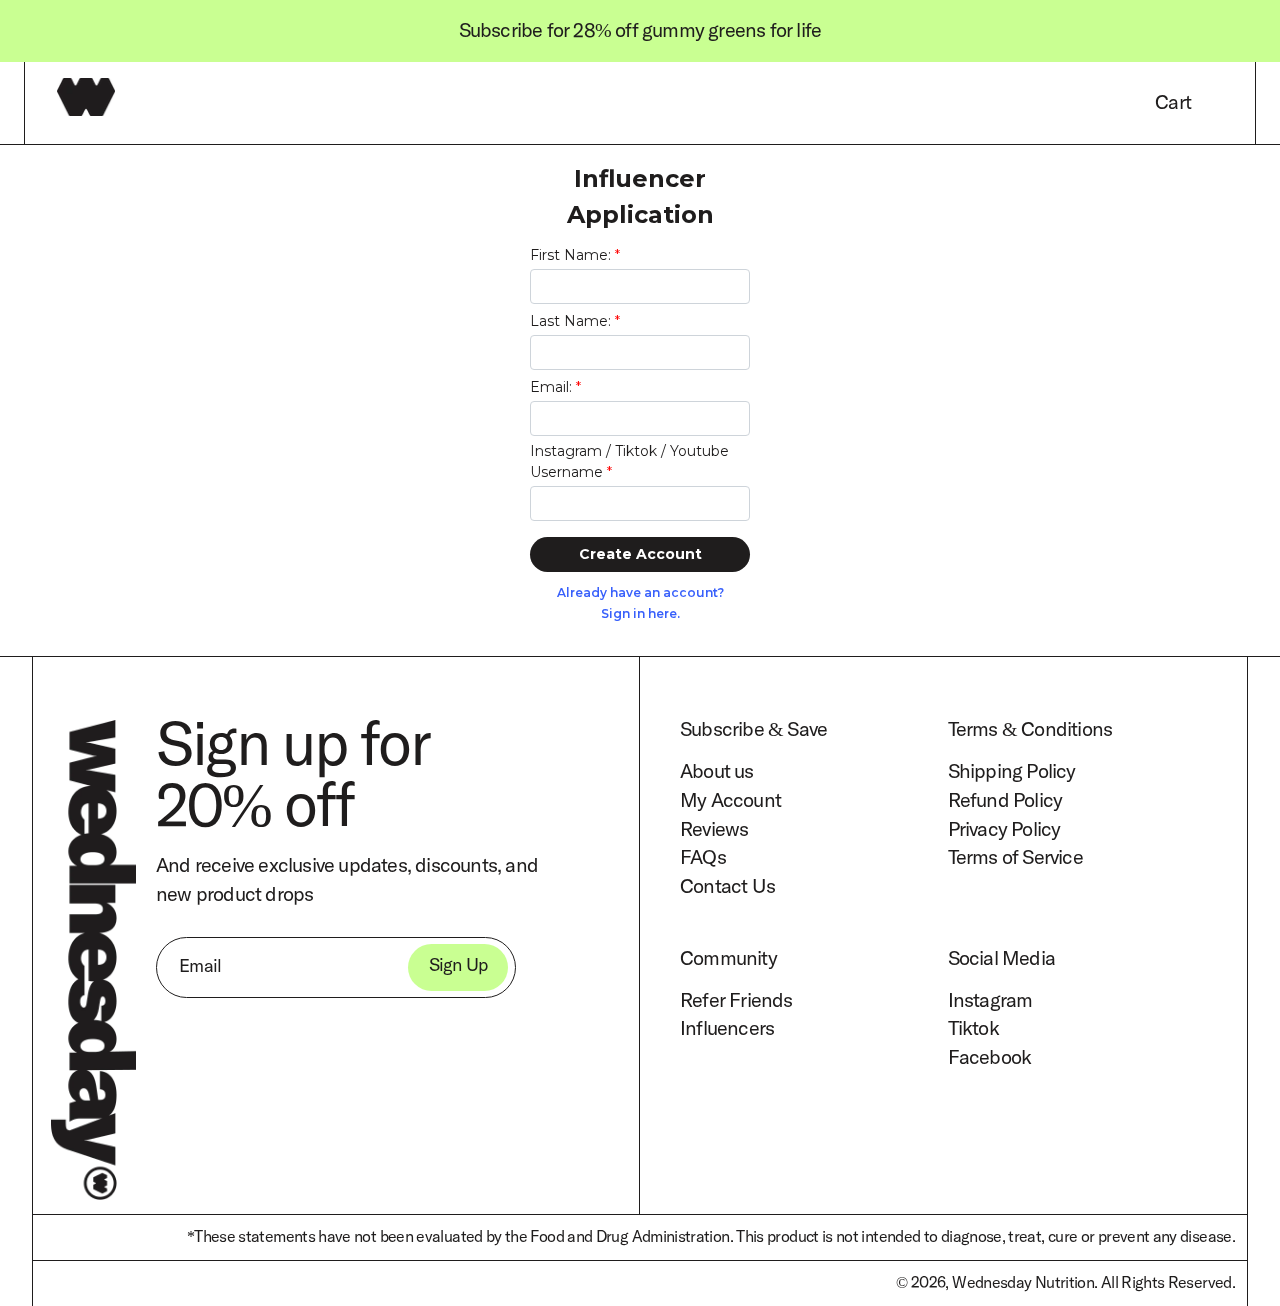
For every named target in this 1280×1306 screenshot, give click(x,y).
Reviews (714, 830)
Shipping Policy (1012, 772)
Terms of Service (1015, 859)
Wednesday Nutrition (1023, 1283)
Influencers (727, 1030)
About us (717, 772)
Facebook (990, 1059)
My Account (730, 801)
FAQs (703, 859)
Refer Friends (736, 1001)
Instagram (990, 1001)
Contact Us (727, 888)
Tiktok (973, 1030)
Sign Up (458, 967)
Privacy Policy (1004, 830)
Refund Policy (1005, 801)
